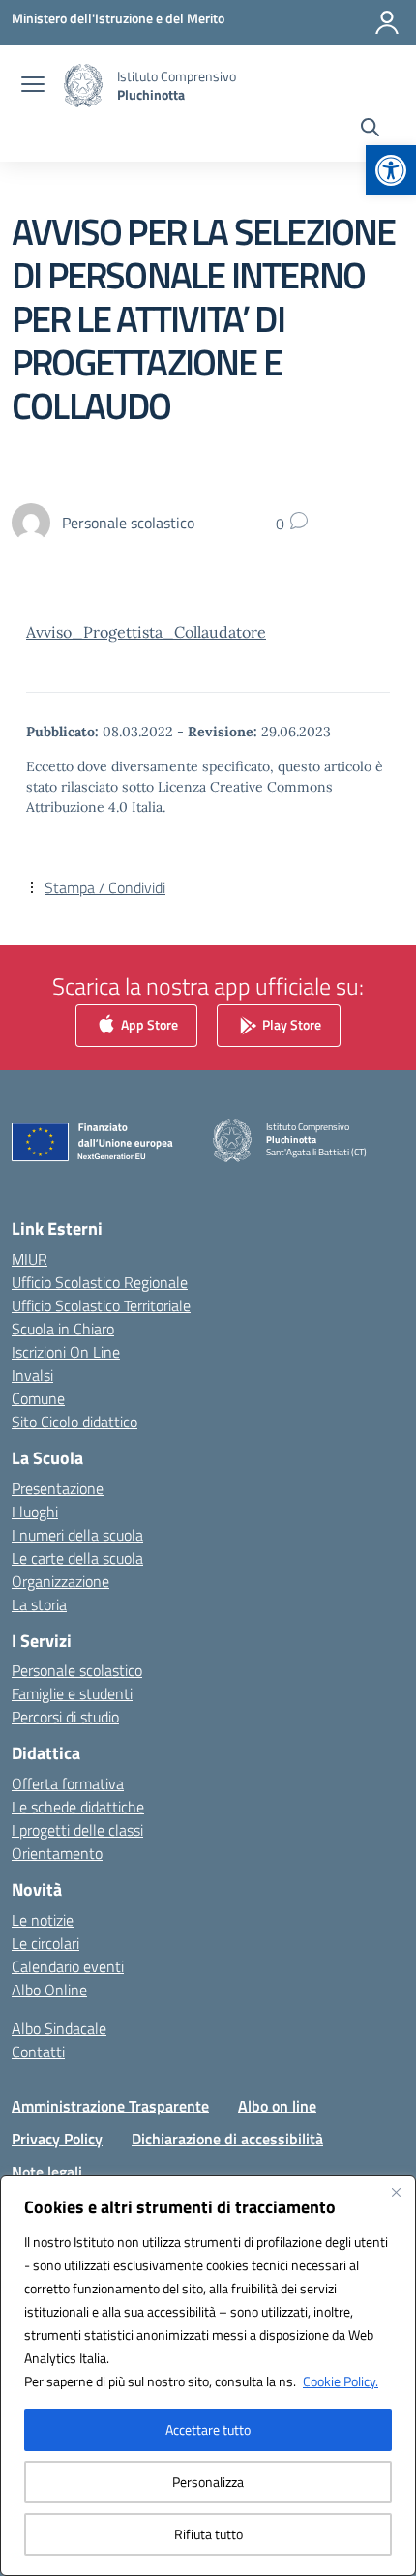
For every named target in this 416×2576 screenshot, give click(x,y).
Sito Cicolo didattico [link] (74, 1422)
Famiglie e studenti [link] (72, 1693)
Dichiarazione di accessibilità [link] (227, 2139)
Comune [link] (38, 1398)
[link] (391, 170)
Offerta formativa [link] (68, 1783)
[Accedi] (387, 22)
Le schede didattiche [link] (78, 1807)
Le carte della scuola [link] (77, 1558)
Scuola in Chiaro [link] (63, 1329)
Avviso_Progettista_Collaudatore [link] (146, 632)
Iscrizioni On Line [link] (66, 1352)
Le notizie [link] (43, 1920)
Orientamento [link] (57, 1853)
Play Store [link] (290, 1024)
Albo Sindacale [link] (59, 2028)
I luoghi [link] (35, 1512)
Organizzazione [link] (60, 1581)
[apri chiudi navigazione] (33, 86)
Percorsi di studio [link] (65, 1717)
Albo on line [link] (277, 2106)
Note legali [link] (47, 2172)
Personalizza (208, 2482)
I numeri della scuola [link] (77, 1535)
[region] (208, 2376)
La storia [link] (39, 1604)
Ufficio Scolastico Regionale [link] (100, 1282)
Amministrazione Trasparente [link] (110, 2106)
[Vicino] (396, 2192)
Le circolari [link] (45, 1943)
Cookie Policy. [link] (341, 2381)
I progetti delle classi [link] (77, 1830)
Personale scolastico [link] (77, 1670)
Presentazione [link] (58, 1488)
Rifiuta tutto (208, 2534)
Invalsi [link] (32, 1375)
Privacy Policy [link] (57, 2139)
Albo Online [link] (49, 1990)
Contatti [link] (38, 2052)
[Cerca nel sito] (370, 130)
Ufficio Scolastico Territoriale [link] (101, 1305)
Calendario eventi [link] (68, 1966)
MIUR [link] (30, 1259)
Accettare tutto (208, 2429)
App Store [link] (148, 1024)
